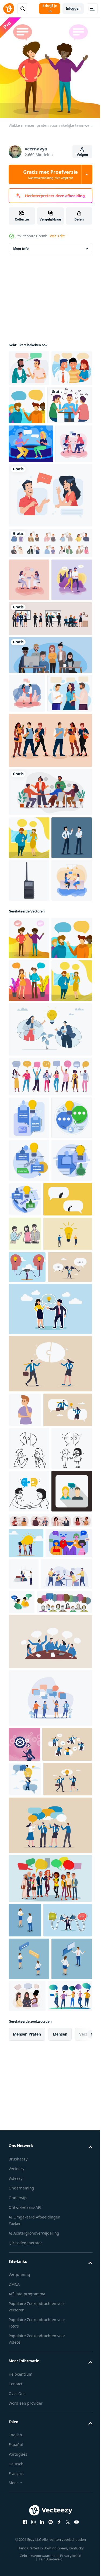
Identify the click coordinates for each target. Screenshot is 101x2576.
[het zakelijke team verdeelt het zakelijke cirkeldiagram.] (34, 2212)
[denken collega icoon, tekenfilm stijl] (25, 1895)
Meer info (21, 253)
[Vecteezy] (9, 9)
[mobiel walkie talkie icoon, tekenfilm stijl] (29, 1086)
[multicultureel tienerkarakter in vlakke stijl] (50, 903)
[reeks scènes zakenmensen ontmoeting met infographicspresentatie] (50, 743)
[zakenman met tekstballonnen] (24, 2382)
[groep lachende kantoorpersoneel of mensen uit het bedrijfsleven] (50, 779)
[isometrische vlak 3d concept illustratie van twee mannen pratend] (75, 2208)
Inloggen (73, 8)
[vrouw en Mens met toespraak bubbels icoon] (29, 2097)
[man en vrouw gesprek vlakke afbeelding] (50, 577)
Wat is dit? (57, 236)
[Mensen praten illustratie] (29, 372)
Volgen (82, 155)
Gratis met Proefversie (50, 174)
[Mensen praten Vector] (27, 525)
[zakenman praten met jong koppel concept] (25, 1653)
